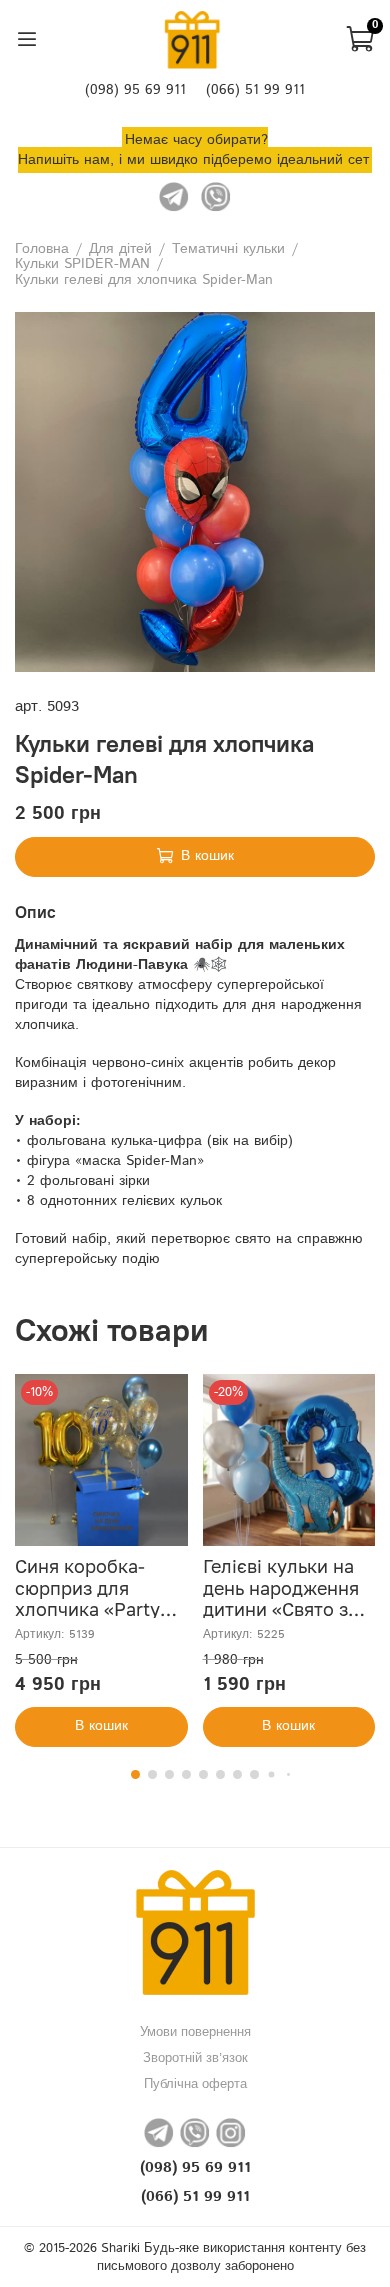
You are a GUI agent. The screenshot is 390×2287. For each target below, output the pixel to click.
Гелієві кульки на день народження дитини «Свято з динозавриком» (281, 1599)
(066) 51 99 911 (255, 90)
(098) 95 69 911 (135, 90)
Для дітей (120, 249)
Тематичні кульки (228, 249)
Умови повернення (195, 2032)
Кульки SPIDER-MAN (82, 264)
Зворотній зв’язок (195, 2058)
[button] (135, 1774)
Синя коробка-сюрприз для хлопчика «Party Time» (87, 1599)
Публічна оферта (195, 2084)
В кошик (101, 1726)
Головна (42, 249)
